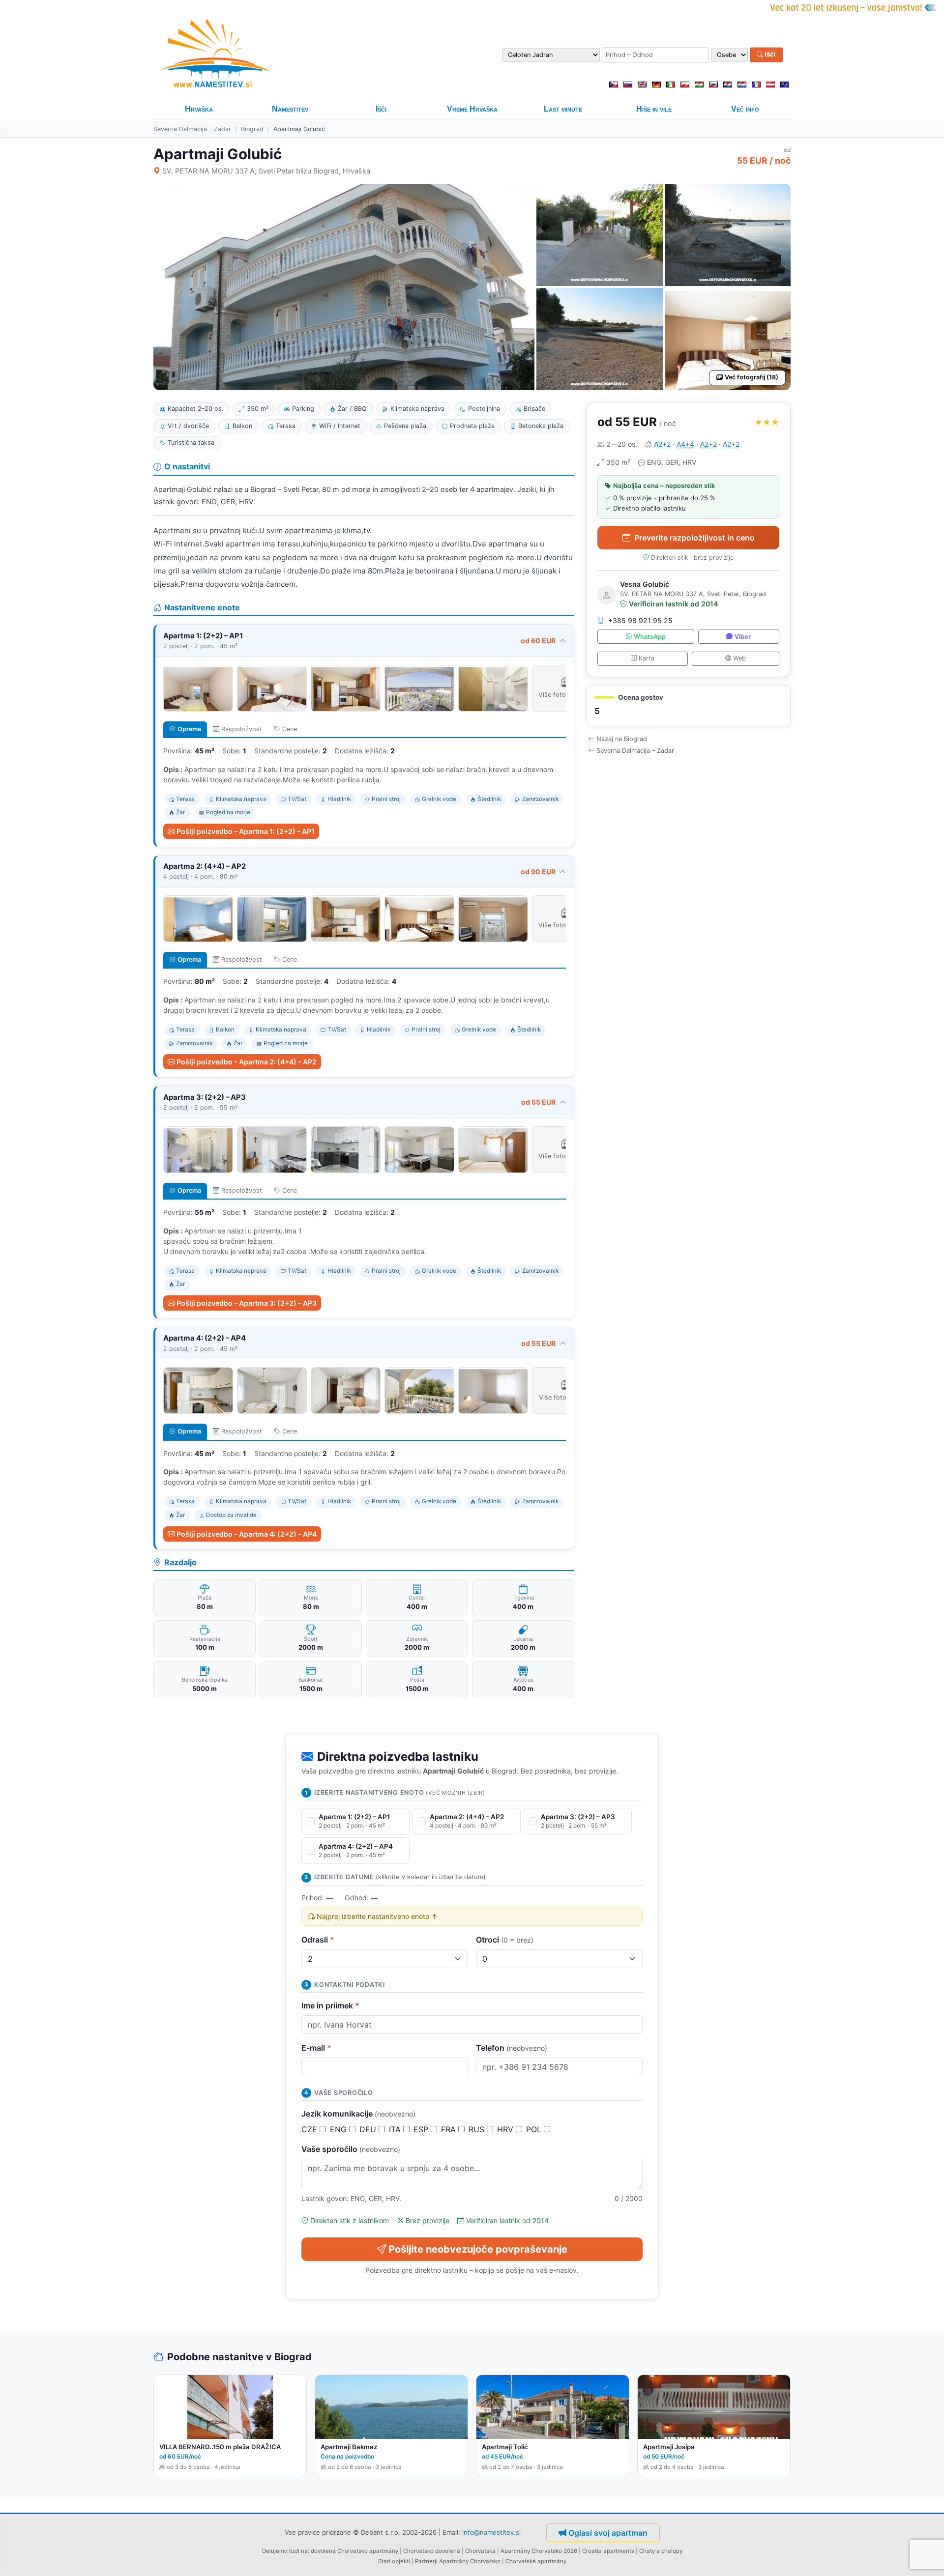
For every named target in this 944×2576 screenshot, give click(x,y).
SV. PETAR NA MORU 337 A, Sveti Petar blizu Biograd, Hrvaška (266, 171)
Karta (647, 658)
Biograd (252, 129)
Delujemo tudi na (285, 2551)
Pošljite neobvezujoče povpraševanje (478, 2249)
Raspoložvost (242, 729)
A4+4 (685, 444)
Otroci (505, 1940)
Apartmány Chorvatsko (470, 2561)
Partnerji (426, 2561)
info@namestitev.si (491, 2532)
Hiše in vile (654, 109)
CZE (310, 2129)
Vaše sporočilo (351, 2149)
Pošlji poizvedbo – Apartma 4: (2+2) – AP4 (247, 1534)
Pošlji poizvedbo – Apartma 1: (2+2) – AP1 (246, 831)
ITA (396, 2129)
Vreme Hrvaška (472, 109)
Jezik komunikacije (358, 2114)
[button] (688, 706)
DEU (369, 2129)
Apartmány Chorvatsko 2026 (539, 2551)
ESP (422, 2129)
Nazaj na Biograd (622, 739)
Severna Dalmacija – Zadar (192, 129)
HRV (506, 2129)
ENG (339, 2129)
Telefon (512, 2048)
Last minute (563, 109)
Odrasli (318, 1940)
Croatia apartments (608, 2551)
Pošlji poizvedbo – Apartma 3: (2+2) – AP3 (247, 1303)
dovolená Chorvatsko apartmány (354, 2551)
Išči (769, 55)
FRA (450, 2129)
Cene (290, 729)
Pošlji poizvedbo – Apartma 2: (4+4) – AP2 (247, 1062)
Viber (743, 637)
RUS (478, 2129)
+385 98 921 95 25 (640, 620)
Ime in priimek (330, 2005)
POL (535, 2129)
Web (739, 658)
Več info (745, 109)
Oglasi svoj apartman (608, 2533)
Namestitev (290, 109)
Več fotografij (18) (752, 377)
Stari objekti (394, 2561)
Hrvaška (199, 109)
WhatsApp (650, 637)
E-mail (316, 2048)
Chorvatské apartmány (536, 2561)
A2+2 (662, 444)
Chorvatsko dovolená (432, 2551)
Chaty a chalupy (661, 2551)
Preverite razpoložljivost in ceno (694, 538)
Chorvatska (480, 2551)
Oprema (189, 729)
